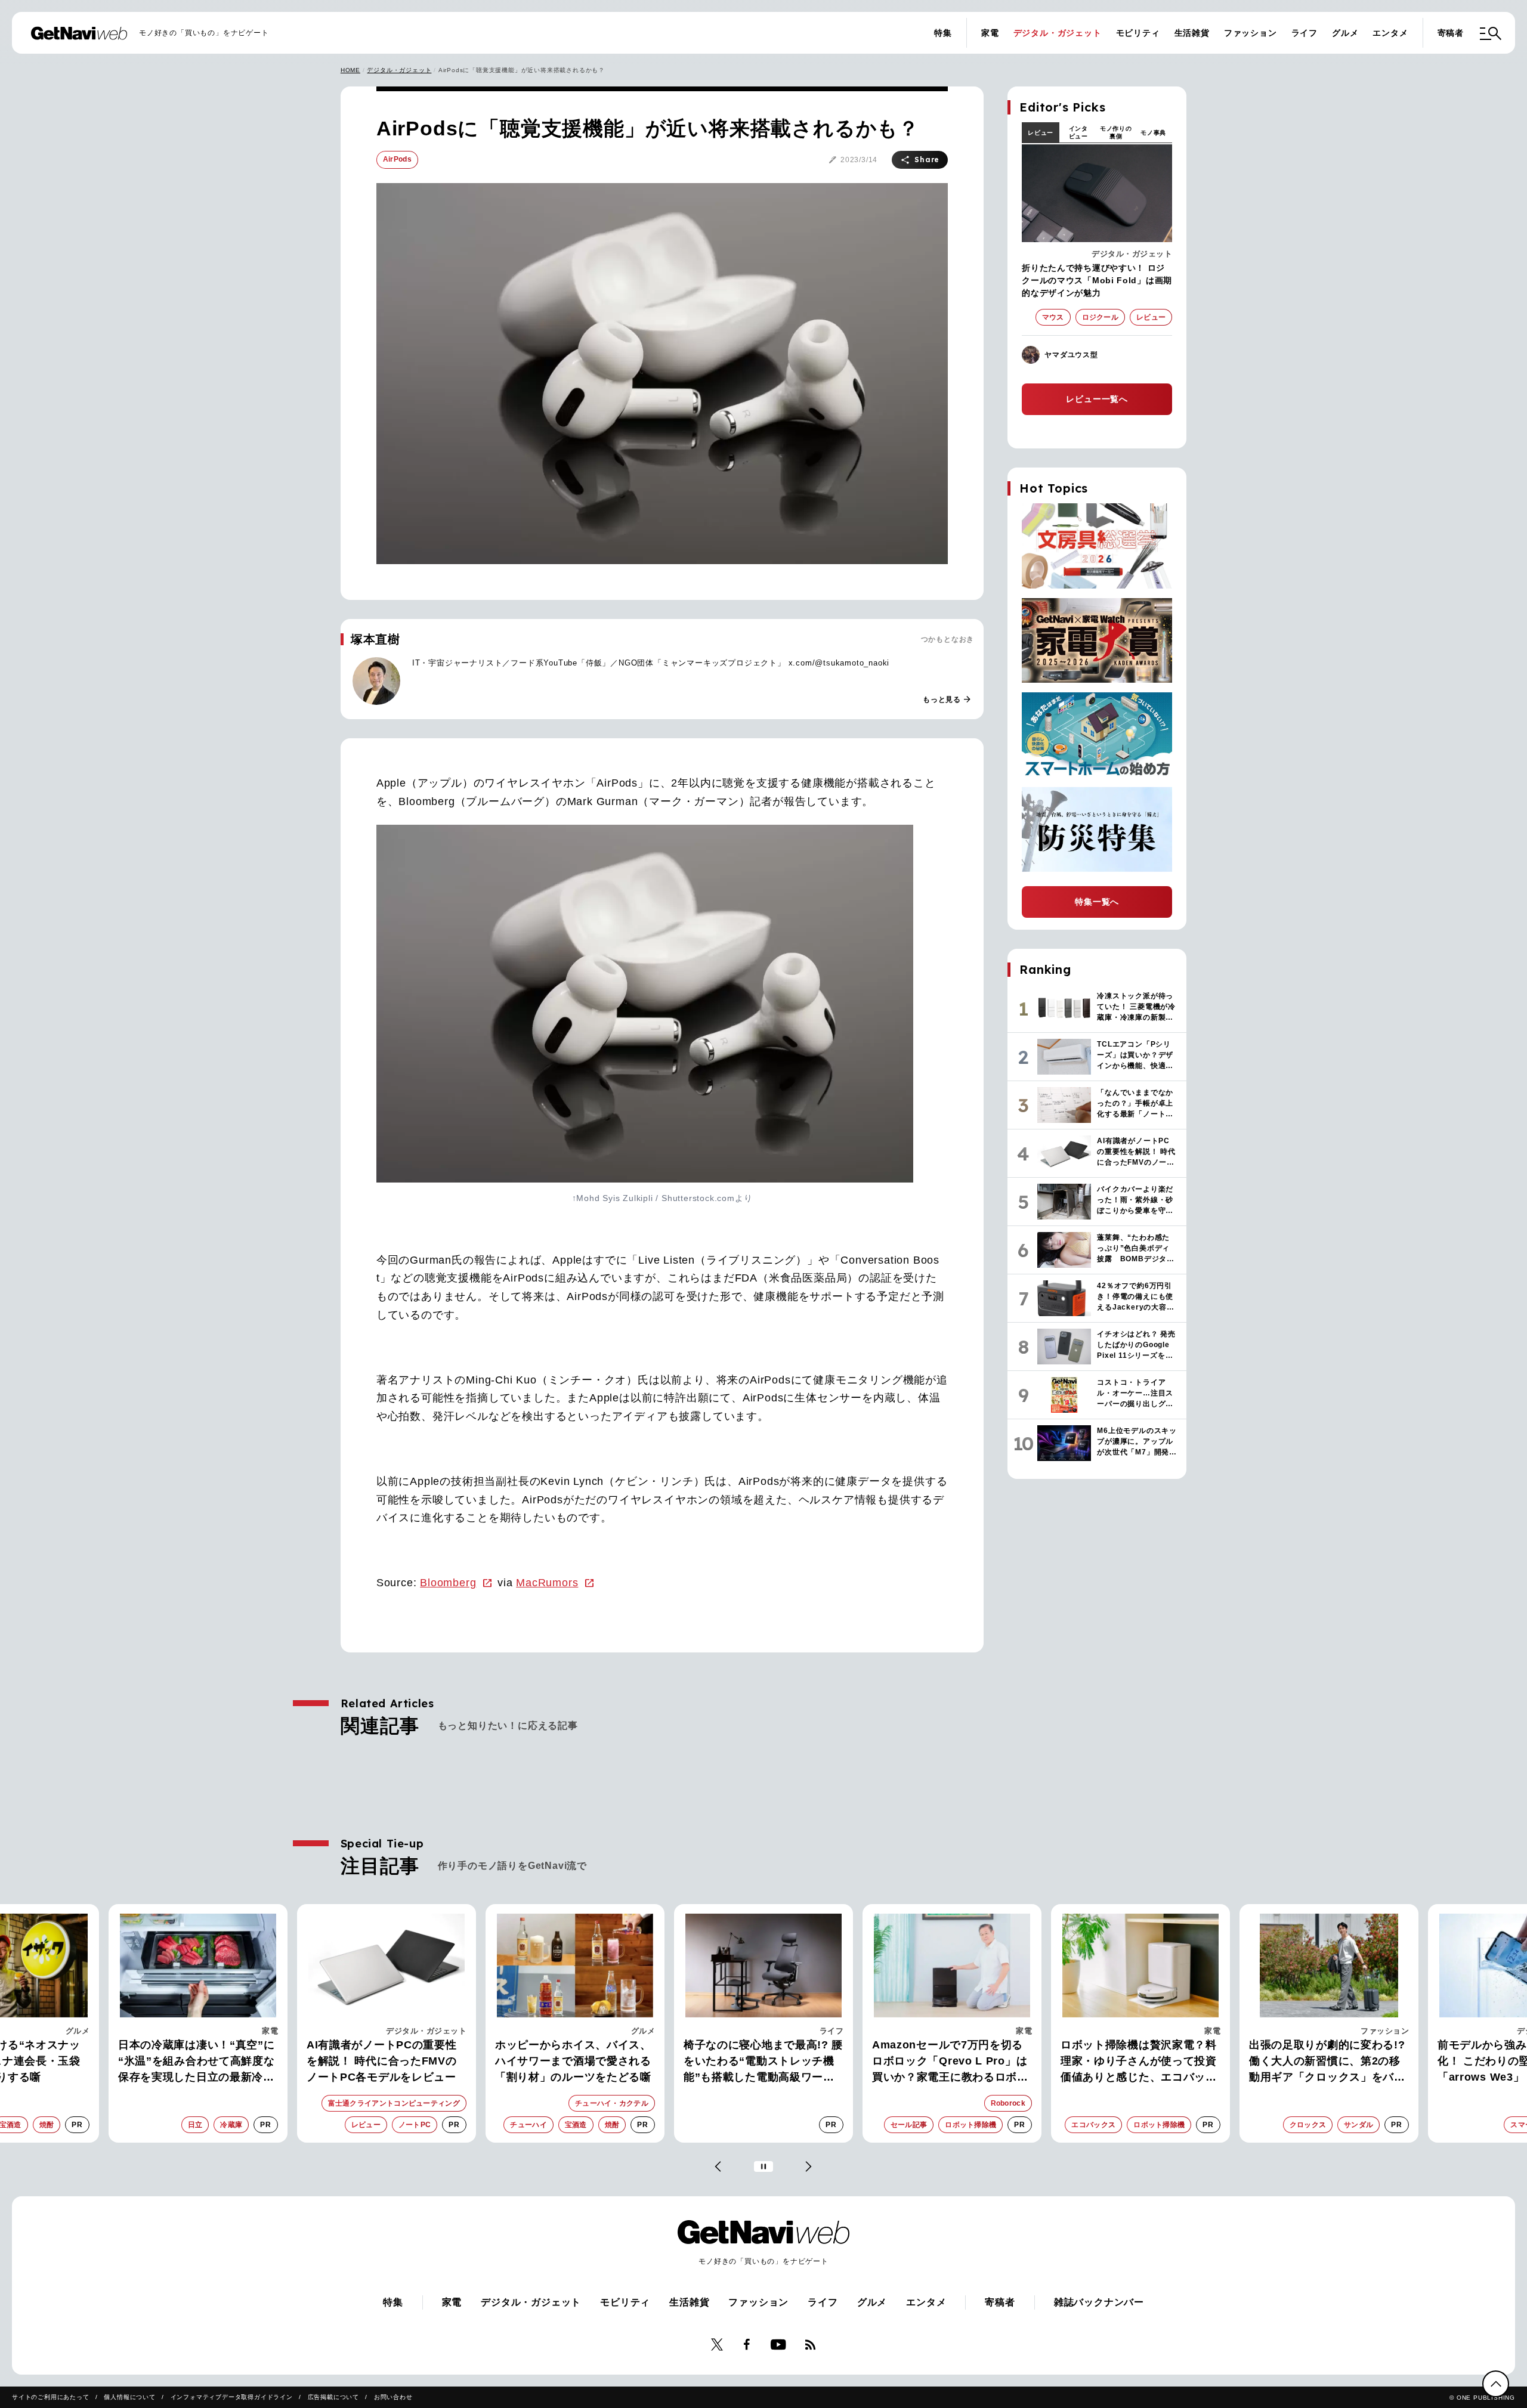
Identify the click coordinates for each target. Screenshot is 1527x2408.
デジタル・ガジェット (1058, 33)
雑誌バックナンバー (1099, 2302)
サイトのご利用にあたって (51, 2397)
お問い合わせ (393, 2397)
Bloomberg (448, 1583)
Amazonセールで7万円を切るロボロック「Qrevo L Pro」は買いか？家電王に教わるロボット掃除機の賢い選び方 (762, 2062)
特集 (943, 33)
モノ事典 (1153, 133)
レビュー (1041, 133)
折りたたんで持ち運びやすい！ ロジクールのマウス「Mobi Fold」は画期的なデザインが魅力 (1097, 280)
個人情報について (129, 2397)
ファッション (1251, 33)
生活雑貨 (1192, 33)
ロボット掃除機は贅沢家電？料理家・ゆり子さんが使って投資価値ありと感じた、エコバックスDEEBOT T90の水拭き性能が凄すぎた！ (952, 2062)
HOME (350, 70)
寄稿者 (1451, 33)
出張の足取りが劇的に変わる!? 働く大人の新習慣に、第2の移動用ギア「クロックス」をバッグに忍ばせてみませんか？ (1139, 2062)
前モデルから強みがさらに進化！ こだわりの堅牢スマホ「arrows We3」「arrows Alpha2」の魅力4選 (1322, 2062)
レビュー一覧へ (1097, 399)
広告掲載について (333, 2397)
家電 (990, 33)
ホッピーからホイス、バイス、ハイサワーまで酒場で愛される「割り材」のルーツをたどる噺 (385, 2061)
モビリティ (1138, 33)
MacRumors (547, 1583)
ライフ (1305, 33)
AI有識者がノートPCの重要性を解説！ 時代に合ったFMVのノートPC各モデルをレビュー (193, 2061)
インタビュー (1078, 132)
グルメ (1345, 33)
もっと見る (947, 700)
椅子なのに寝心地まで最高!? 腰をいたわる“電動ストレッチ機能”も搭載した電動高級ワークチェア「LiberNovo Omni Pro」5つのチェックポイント (575, 2062)
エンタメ (1390, 33)
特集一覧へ (1097, 902)
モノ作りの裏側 (1116, 132)
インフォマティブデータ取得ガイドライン (232, 2397)
